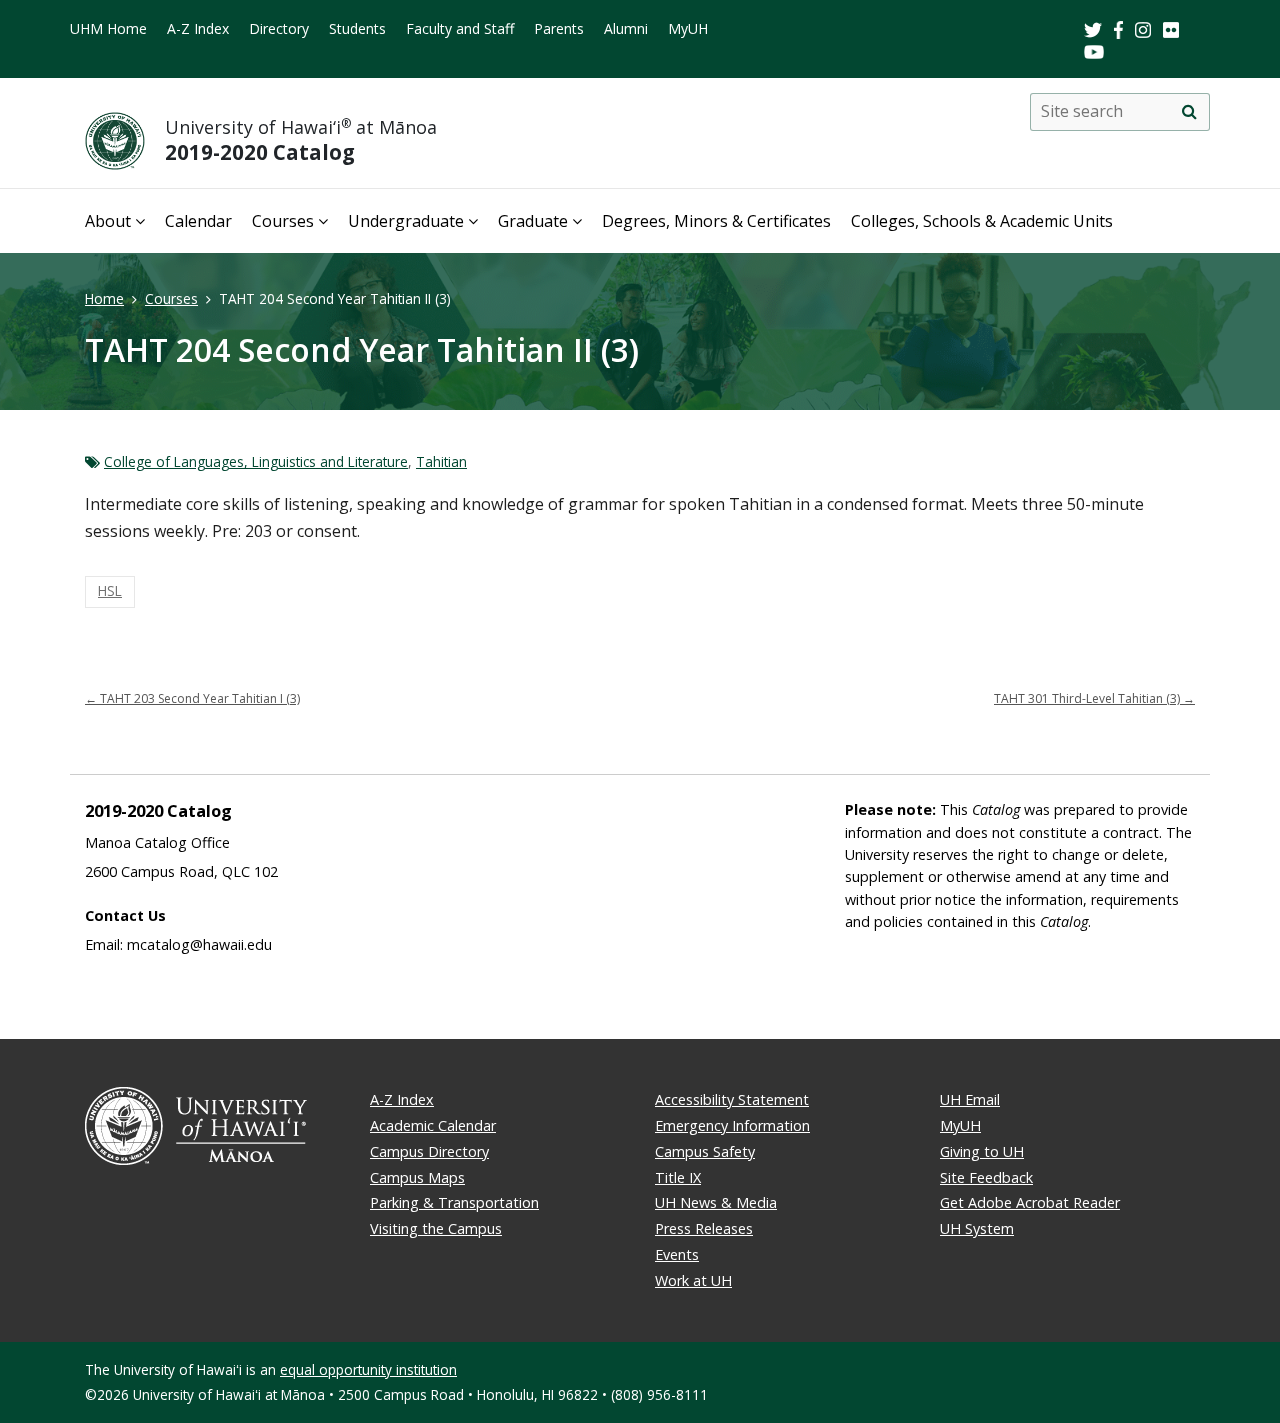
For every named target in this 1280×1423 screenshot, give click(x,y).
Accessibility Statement (732, 1099)
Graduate (533, 221)
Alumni (626, 28)
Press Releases (704, 1228)
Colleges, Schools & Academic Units (982, 221)
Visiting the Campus (436, 1228)
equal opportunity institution (368, 1369)
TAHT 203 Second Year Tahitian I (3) (192, 698)
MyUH (688, 28)
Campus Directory (429, 1151)
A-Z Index (198, 28)
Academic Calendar (433, 1125)
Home (104, 298)
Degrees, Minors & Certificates (716, 221)
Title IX (678, 1177)
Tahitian (441, 461)
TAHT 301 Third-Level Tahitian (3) (1094, 698)
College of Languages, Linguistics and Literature (256, 461)
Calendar (198, 221)
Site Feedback (986, 1177)
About (108, 221)
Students (357, 28)
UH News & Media (716, 1202)
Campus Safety (705, 1151)
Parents (559, 28)
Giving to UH (982, 1151)
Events (677, 1254)
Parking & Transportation (454, 1202)
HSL (110, 590)
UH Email (970, 1099)
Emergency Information (732, 1125)
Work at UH (693, 1280)
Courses (283, 221)
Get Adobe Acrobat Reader (1030, 1202)
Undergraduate (406, 221)
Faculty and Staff (460, 28)
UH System (977, 1228)
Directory (279, 28)
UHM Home (108, 28)
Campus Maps (417, 1177)
